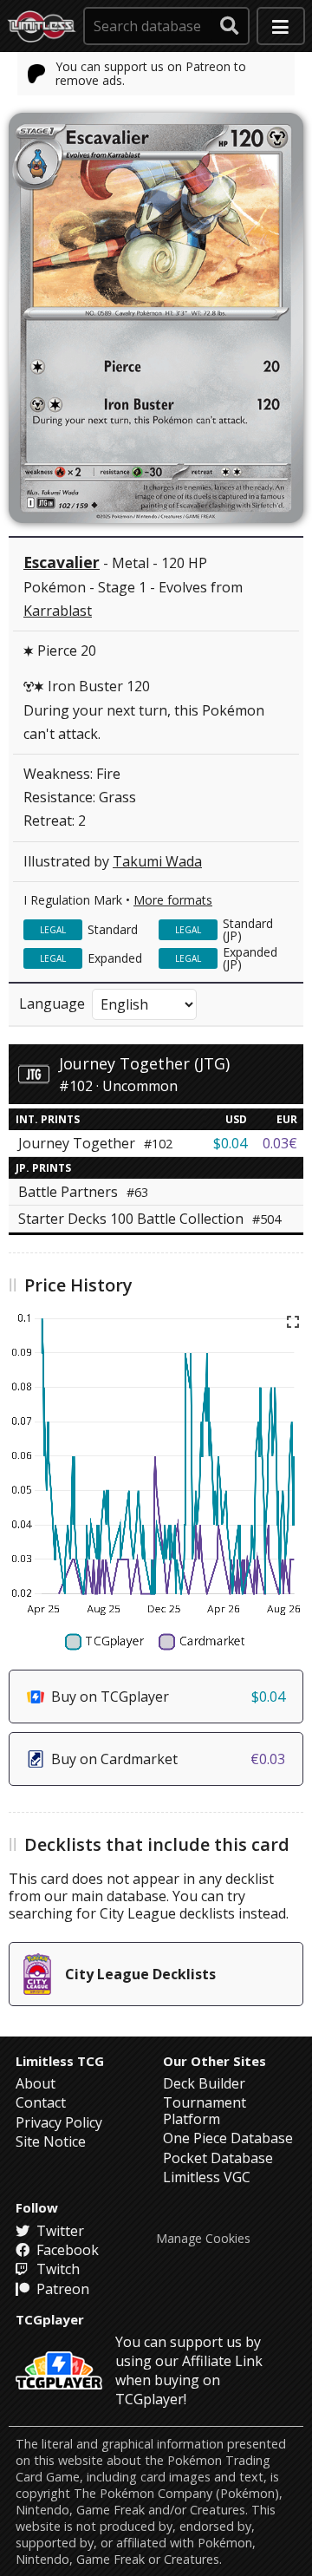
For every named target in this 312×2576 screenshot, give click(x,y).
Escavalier (62, 562)
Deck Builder (204, 2083)
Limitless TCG (60, 2061)
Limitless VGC (207, 2177)
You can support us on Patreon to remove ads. (151, 73)
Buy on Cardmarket (168, 1759)
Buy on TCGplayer (168, 1697)
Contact (41, 2102)
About (36, 2083)
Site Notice (51, 2141)
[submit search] (230, 26)
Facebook (66, 2250)
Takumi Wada (157, 861)
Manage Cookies (203, 2239)
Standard (113, 929)
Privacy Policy (59, 2122)
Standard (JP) (248, 929)
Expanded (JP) (250, 958)
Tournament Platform (205, 2110)
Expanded (115, 958)
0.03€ (280, 1143)
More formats (173, 900)
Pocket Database (218, 2158)
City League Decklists (140, 1974)
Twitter (58, 2231)
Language (52, 1004)
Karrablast (58, 611)
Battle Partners (83, 1192)
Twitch (56, 2269)
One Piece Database (228, 2138)
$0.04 (230, 1143)
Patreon (61, 2289)
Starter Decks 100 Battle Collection (149, 1219)
